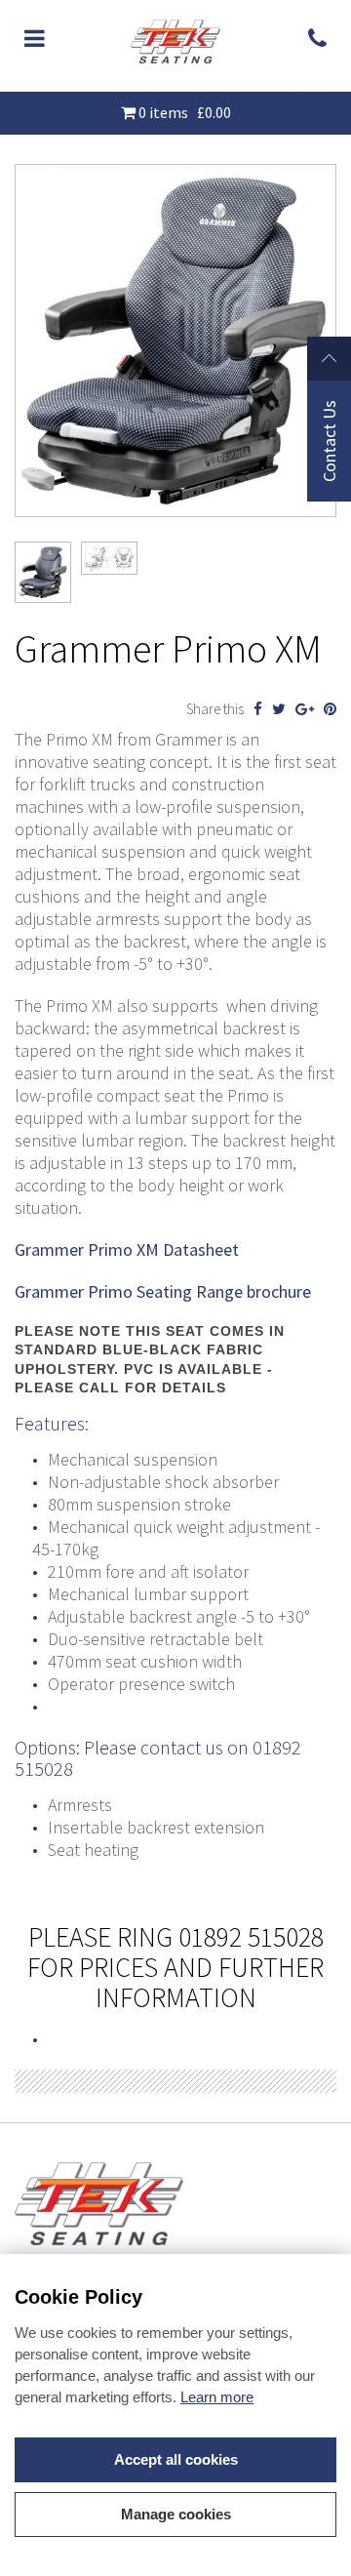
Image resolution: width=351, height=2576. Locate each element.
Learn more (217, 2397)
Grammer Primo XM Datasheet (129, 1249)
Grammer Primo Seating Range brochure (165, 1291)
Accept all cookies (176, 2459)
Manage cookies (176, 2514)
